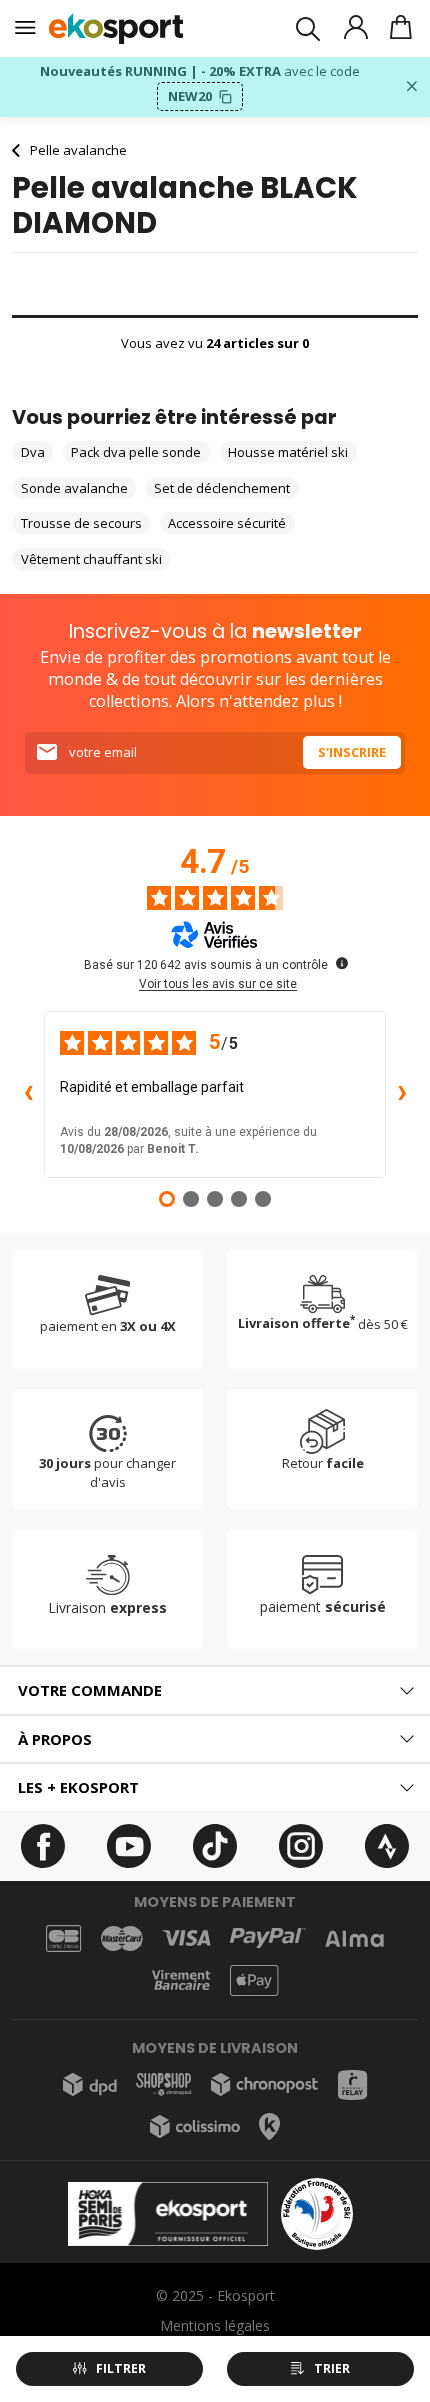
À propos (55, 1739)
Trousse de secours (81, 523)
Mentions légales (215, 2325)
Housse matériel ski (288, 452)
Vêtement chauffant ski (91, 559)
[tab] (215, 1690)
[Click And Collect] (269, 2126)
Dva (33, 452)
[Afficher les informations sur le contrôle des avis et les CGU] (342, 963)
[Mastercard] (122, 1938)
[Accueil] (116, 28)
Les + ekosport (78, 1787)
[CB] (63, 1937)
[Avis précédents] (28, 1094)
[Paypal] (268, 1938)
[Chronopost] (264, 2084)
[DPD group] (90, 2084)
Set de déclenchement (222, 488)
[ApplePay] (254, 1980)
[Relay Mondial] (352, 2085)
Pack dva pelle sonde (136, 452)
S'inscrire (352, 752)
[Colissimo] (195, 2126)
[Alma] (354, 1938)
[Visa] (186, 1938)
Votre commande (90, 1690)
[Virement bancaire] (181, 1980)
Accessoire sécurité (227, 523)
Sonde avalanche (74, 488)
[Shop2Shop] (164, 2084)
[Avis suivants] (402, 1094)
